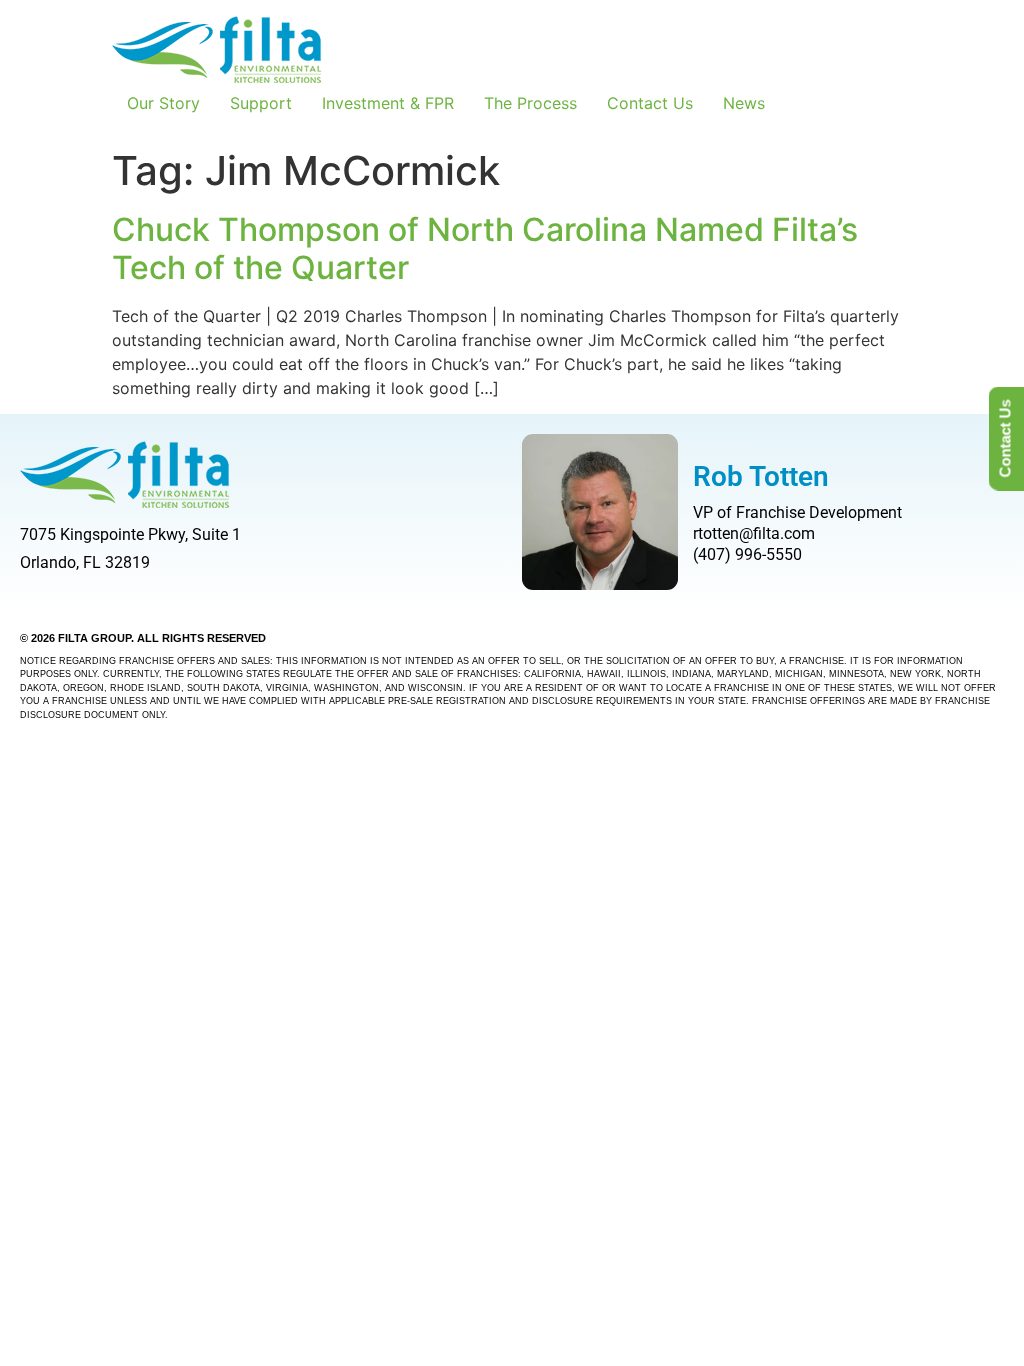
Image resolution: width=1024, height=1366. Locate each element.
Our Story (163, 103)
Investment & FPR (388, 103)
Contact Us (650, 103)
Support (261, 103)
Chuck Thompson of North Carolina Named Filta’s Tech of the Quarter (485, 248)
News (744, 103)
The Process (530, 103)
